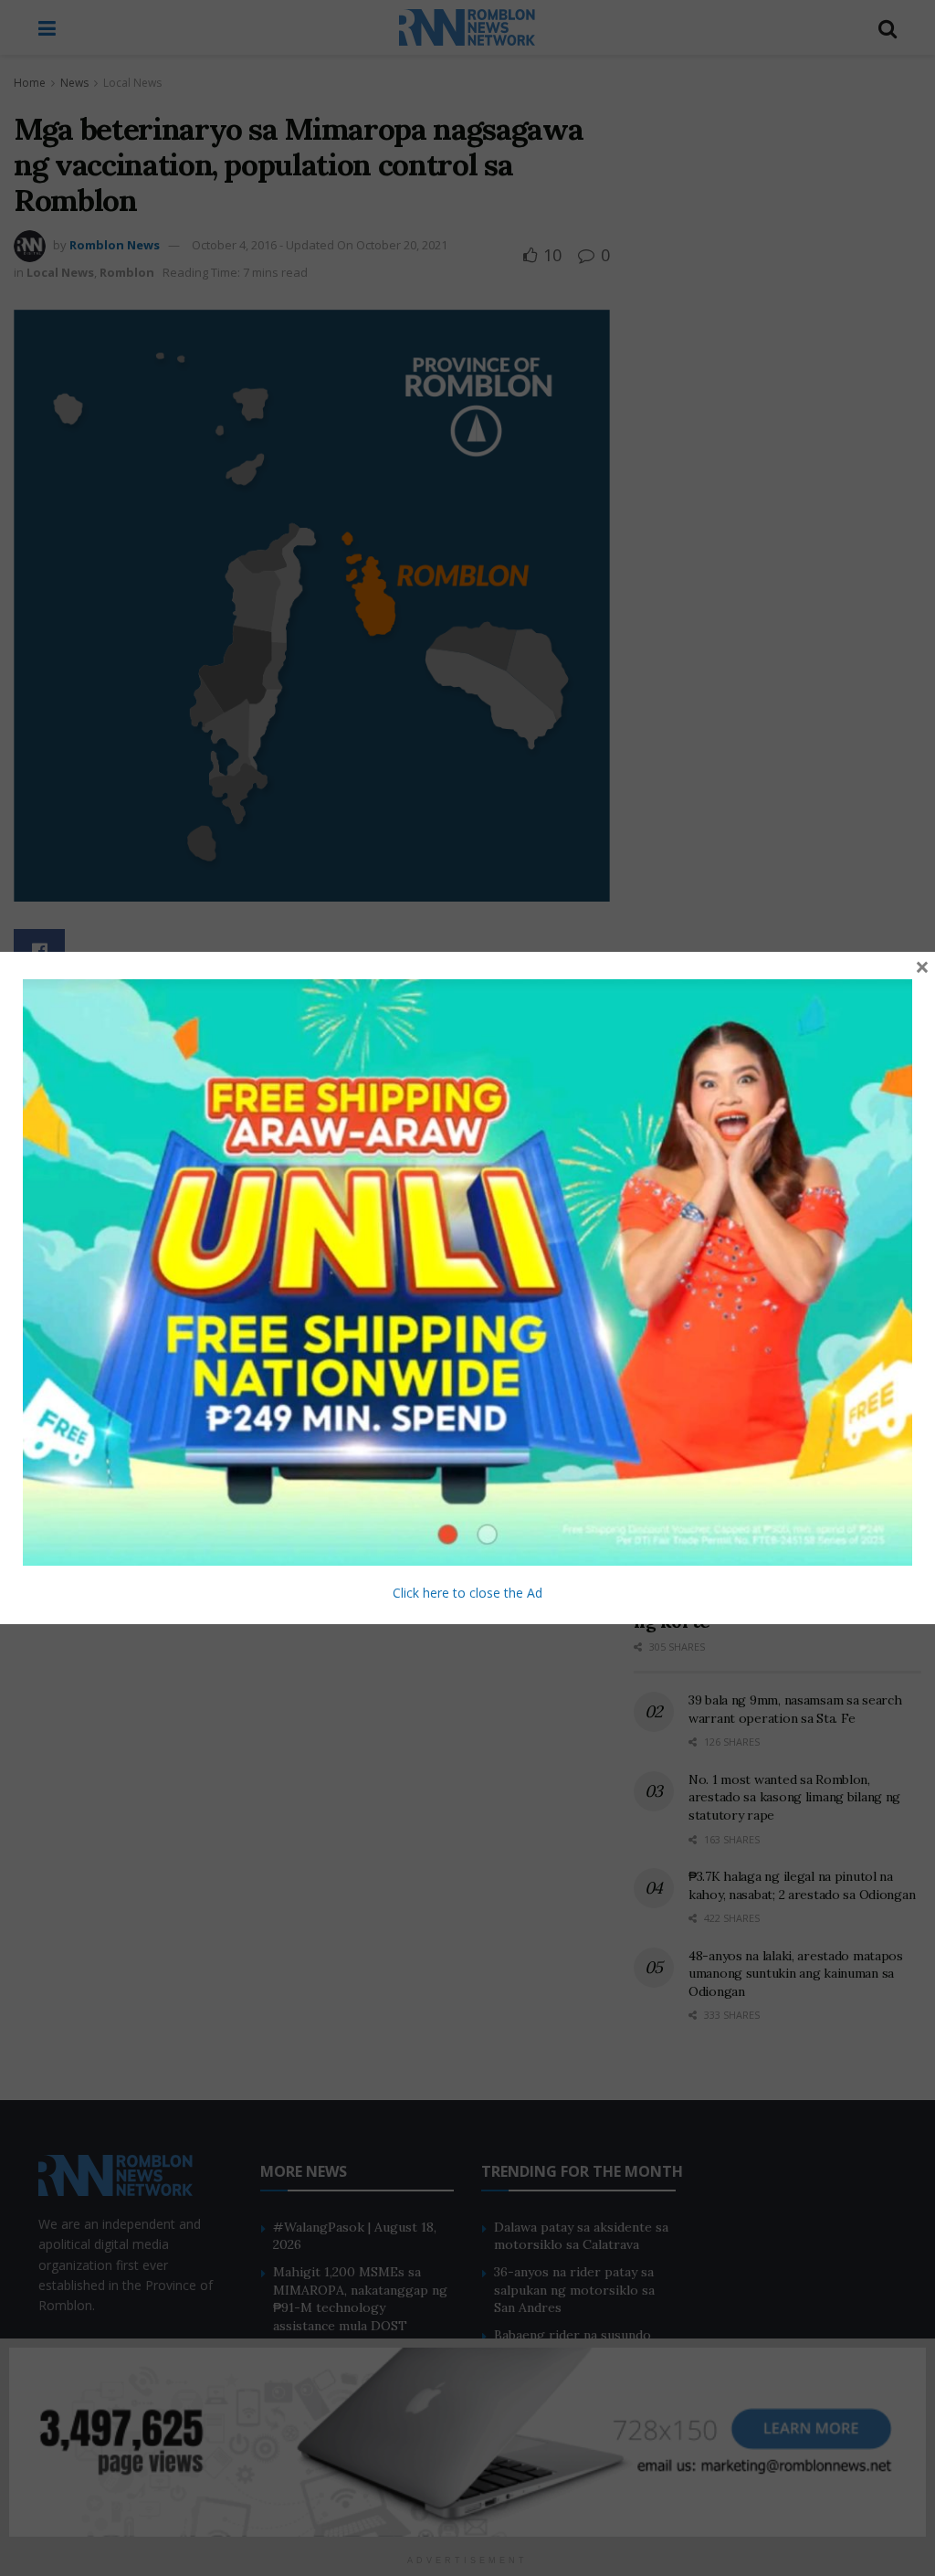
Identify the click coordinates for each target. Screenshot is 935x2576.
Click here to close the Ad (467, 1593)
